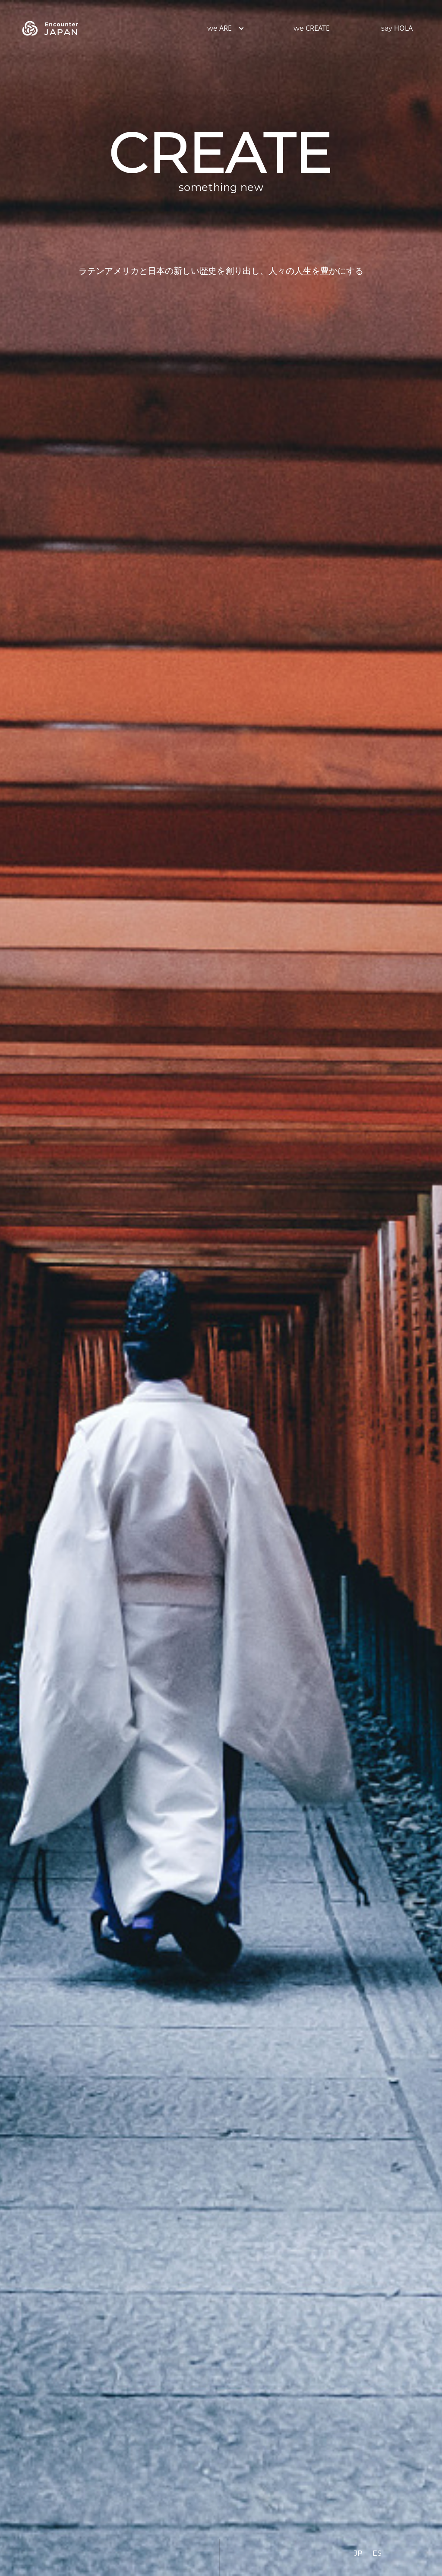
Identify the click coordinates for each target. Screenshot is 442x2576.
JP (358, 2553)
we (219, 28)
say (397, 28)
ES (377, 2553)
